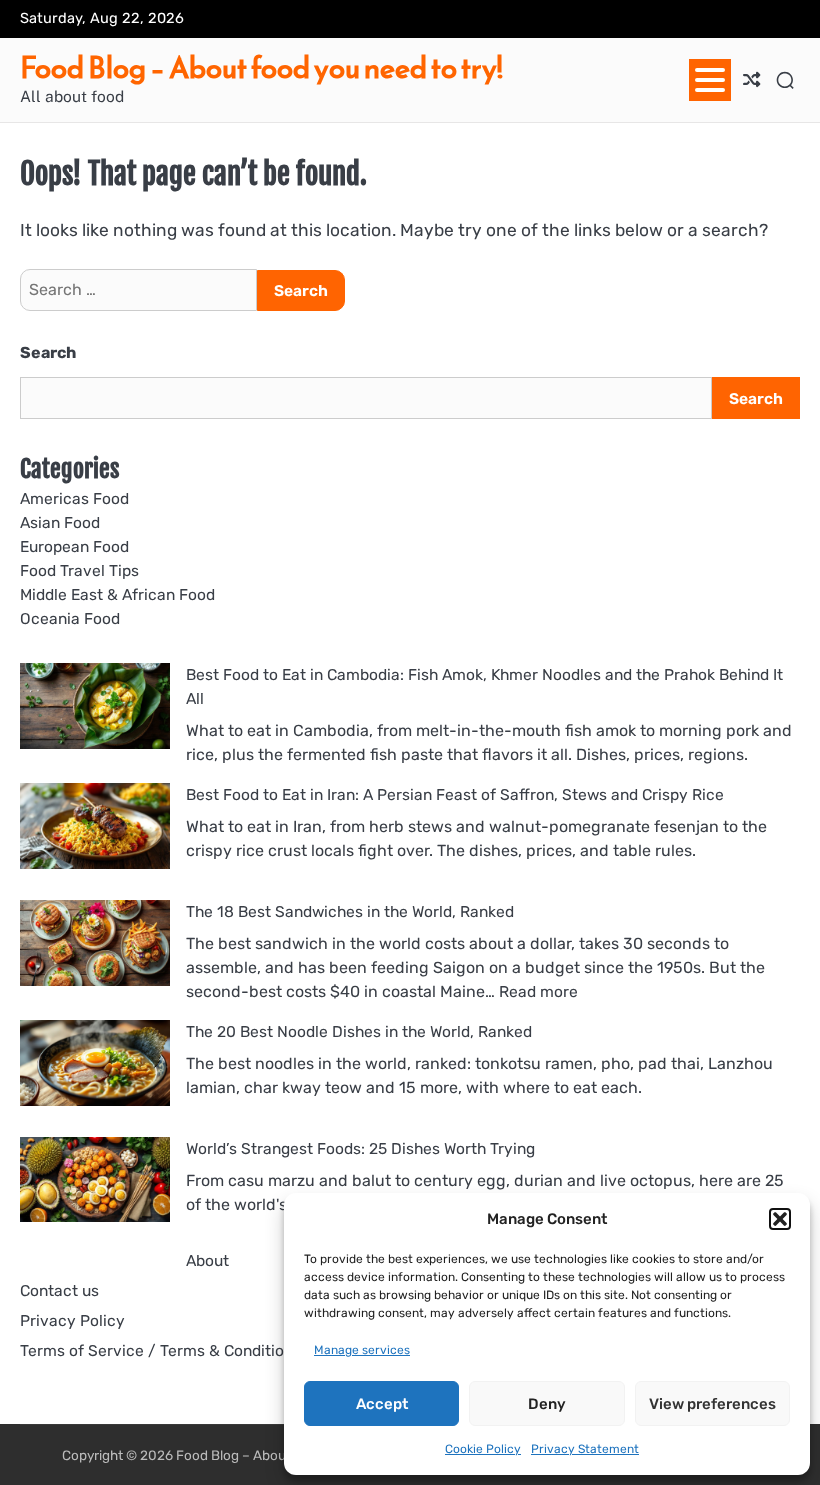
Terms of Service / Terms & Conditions (160, 1350)
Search (48, 352)
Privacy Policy (72, 1320)
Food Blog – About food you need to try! (261, 68)
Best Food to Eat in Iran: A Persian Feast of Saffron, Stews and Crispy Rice (455, 794)
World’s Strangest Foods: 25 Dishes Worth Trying (360, 1148)
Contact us (59, 1290)
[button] (780, 1219)
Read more (538, 991)
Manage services (362, 1350)
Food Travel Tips (79, 570)
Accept (382, 1404)
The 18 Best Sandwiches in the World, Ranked (350, 911)
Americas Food (74, 498)
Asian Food (60, 522)
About (207, 1260)
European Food (74, 546)
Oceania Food (70, 618)
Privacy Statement (585, 1449)
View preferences (712, 1404)
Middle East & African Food (117, 594)
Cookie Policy (483, 1449)
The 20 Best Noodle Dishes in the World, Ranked (359, 1031)
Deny (547, 1404)
